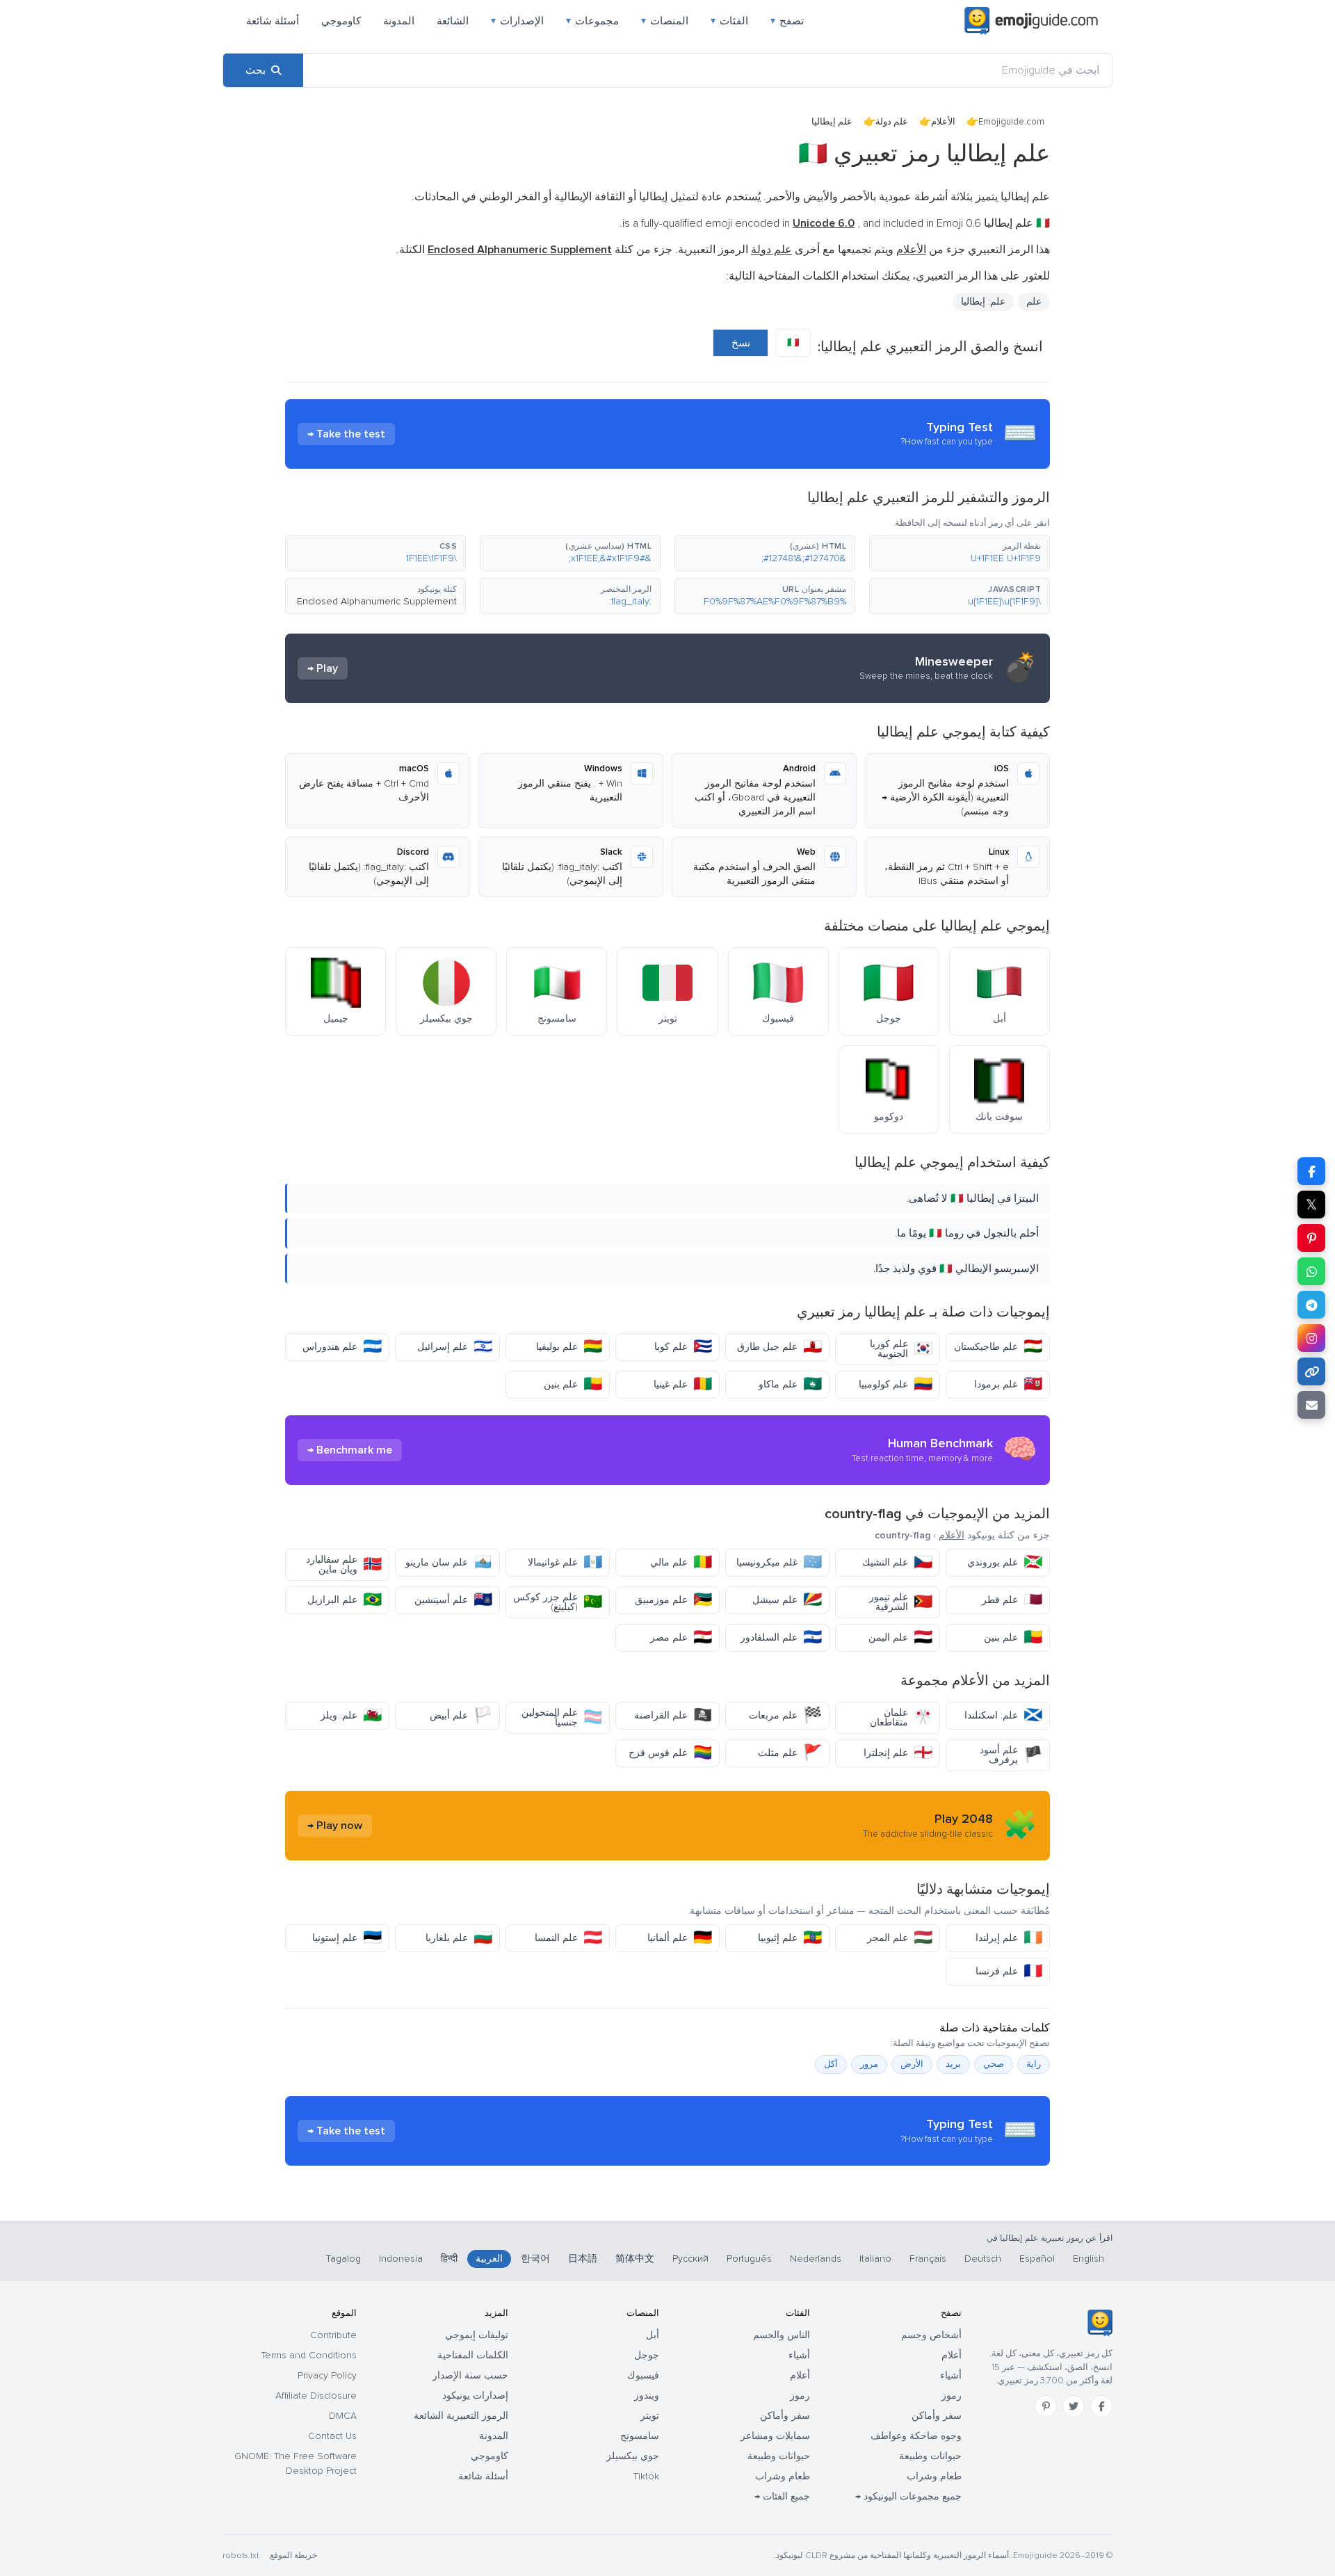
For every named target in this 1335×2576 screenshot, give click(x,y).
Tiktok (646, 2476)
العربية (489, 2259)
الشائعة (453, 21)
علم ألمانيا (680, 1938)
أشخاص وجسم (931, 2335)
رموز (952, 2396)
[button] (960, 553)
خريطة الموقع (293, 2555)
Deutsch (983, 2259)
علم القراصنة (673, 1715)
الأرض (912, 2064)
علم (1034, 301)
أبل (653, 2335)
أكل (831, 2064)
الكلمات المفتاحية (473, 2355)
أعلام (952, 2355)
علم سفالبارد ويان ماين (344, 1564)
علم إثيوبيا (790, 1938)
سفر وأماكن (937, 2416)
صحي (994, 2064)
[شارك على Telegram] (1311, 1305)
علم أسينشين (453, 1600)
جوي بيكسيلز (633, 2456)
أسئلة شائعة (273, 21)
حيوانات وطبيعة (930, 2456)
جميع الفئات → (782, 2496)
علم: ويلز (351, 1715)
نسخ (741, 343)
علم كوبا (683, 1347)
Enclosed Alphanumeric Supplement (377, 601)
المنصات (665, 21)
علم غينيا (683, 1384)
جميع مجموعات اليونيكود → (908, 2496)
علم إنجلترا (898, 1753)
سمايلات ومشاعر (775, 2436)
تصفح (787, 21)
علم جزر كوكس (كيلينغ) (558, 1602)
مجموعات (592, 21)
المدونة (399, 21)
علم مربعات (785, 1715)
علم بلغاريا (459, 1938)
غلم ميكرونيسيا (779, 1562)
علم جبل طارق (779, 1347)
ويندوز (647, 2396)
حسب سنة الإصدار (470, 2375)
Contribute (333, 2335)
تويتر (650, 2416)
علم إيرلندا (1009, 1938)
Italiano (875, 2259)
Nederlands (816, 2259)
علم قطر (1012, 1600)
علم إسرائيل (455, 1347)
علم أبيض (461, 1715)
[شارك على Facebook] (1311, 1171)
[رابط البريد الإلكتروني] (1311, 1405)
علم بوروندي (1005, 1562)
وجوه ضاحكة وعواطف (916, 2436)
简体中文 (635, 2259)
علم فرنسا (1009, 1971)
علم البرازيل (345, 1600)
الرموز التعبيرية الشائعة (461, 2416)
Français (928, 2259)
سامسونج (640, 2436)
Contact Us (332, 2436)
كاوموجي (341, 21)
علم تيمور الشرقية (901, 1602)
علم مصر (681, 1637)
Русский (690, 2259)
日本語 (583, 2259)
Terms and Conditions (309, 2355)
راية (1034, 2064)
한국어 (535, 2259)
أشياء (951, 2375)
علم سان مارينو (449, 1562)
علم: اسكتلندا (1003, 1715)
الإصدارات (517, 21)
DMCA (343, 2416)
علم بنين (573, 1384)
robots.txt (241, 2555)
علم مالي (681, 1562)
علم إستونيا (347, 1938)
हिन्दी (449, 2259)
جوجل (647, 2355)
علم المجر (900, 1938)
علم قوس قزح (670, 1753)
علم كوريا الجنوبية (901, 1349)
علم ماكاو (790, 1384)
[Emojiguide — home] (1031, 21)
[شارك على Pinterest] (1311, 1238)
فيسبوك (643, 2375)
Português (749, 2259)
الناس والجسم (782, 2335)
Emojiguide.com (1011, 122)
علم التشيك (897, 1562)
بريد (953, 2064)
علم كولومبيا (896, 1384)
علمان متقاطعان (901, 1717)
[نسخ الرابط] (1311, 1371)
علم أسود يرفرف (1011, 1755)
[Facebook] (1101, 2406)
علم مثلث (790, 1753)
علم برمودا (1008, 1384)
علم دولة (892, 122)
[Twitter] (1074, 2406)
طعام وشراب (934, 2476)
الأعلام (943, 122)
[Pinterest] (1046, 2406)
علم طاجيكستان (998, 1347)
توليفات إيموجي (477, 2335)
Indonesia (401, 2259)
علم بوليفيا (569, 1347)
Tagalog (343, 2259)
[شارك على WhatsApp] (1311, 1271)
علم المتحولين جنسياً (562, 1717)
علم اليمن (900, 1637)
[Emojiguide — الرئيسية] (1100, 2323)
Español (1037, 2259)
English (1089, 2259)
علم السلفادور (781, 1637)
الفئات (729, 21)
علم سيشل (787, 1600)
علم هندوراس (342, 1347)
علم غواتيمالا (565, 1562)
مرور (869, 2064)
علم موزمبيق (673, 1600)
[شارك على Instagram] (1311, 1338)
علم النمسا (568, 1938)
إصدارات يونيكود (475, 2396)
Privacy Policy (327, 2375)
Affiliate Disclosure (316, 2396)
